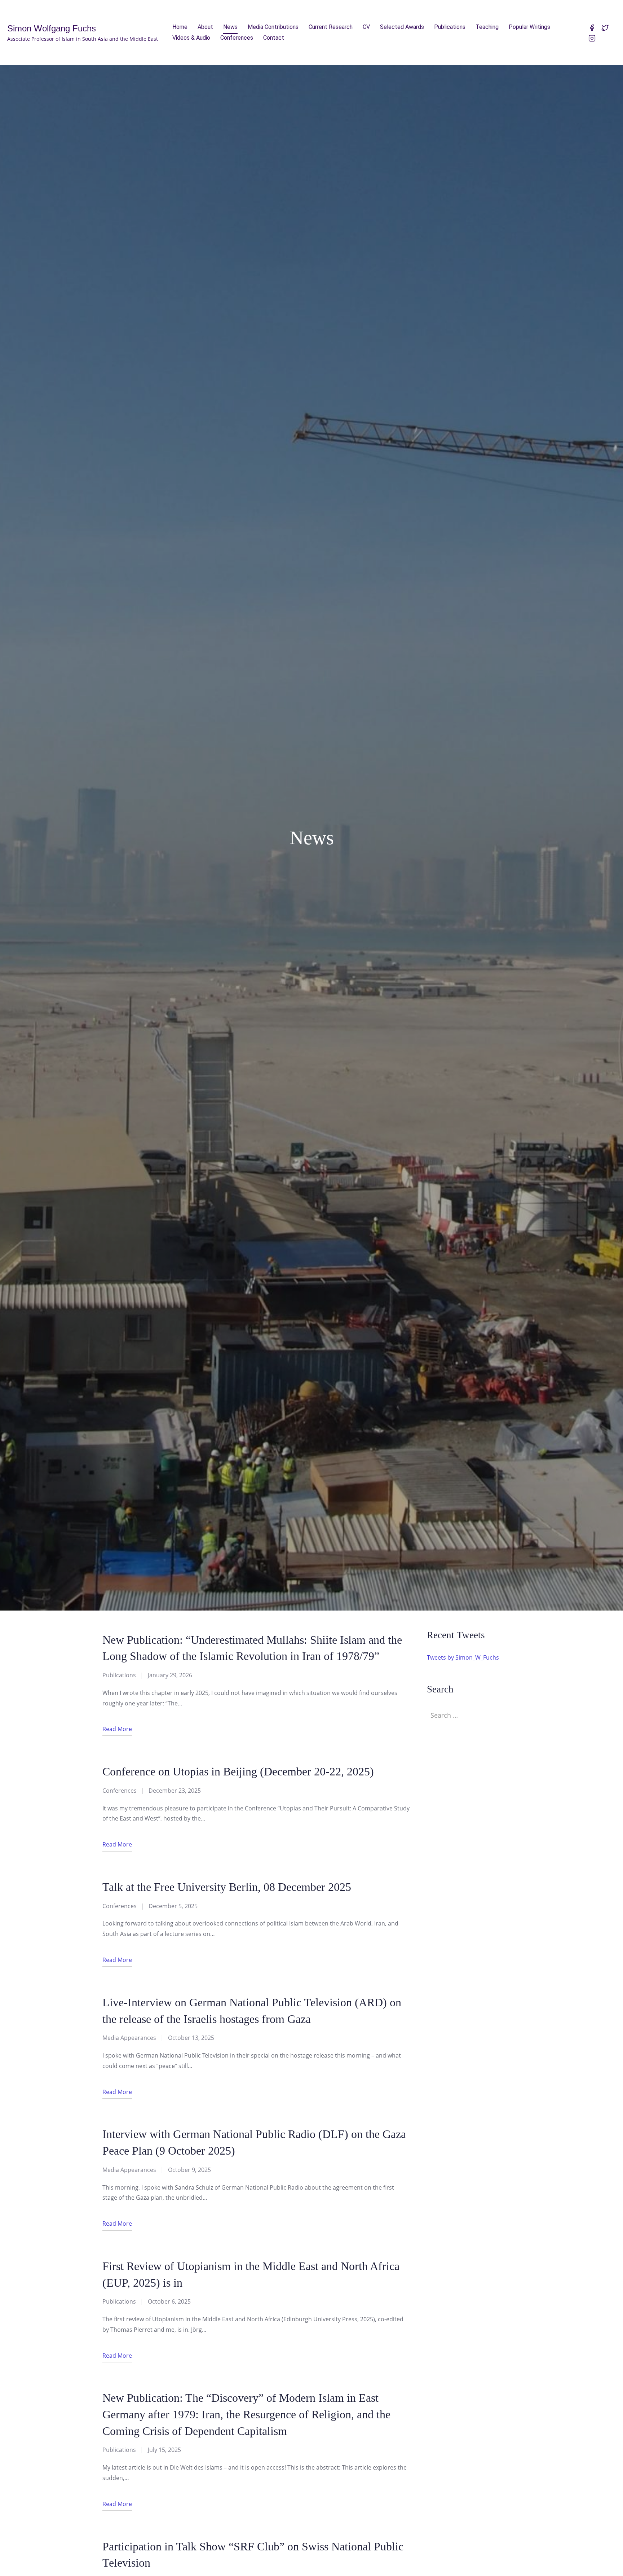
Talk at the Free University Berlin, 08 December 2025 (227, 1887)
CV (366, 27)
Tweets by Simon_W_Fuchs (463, 1657)
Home (180, 27)
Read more (117, 1729)
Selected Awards (402, 27)
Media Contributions (273, 27)
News (230, 27)
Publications (450, 27)
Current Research (331, 27)
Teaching (487, 27)
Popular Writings (529, 27)
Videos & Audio (191, 38)
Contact (274, 38)
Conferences (237, 38)
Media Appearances (129, 2038)
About (205, 27)
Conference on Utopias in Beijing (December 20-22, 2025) (238, 1772)
